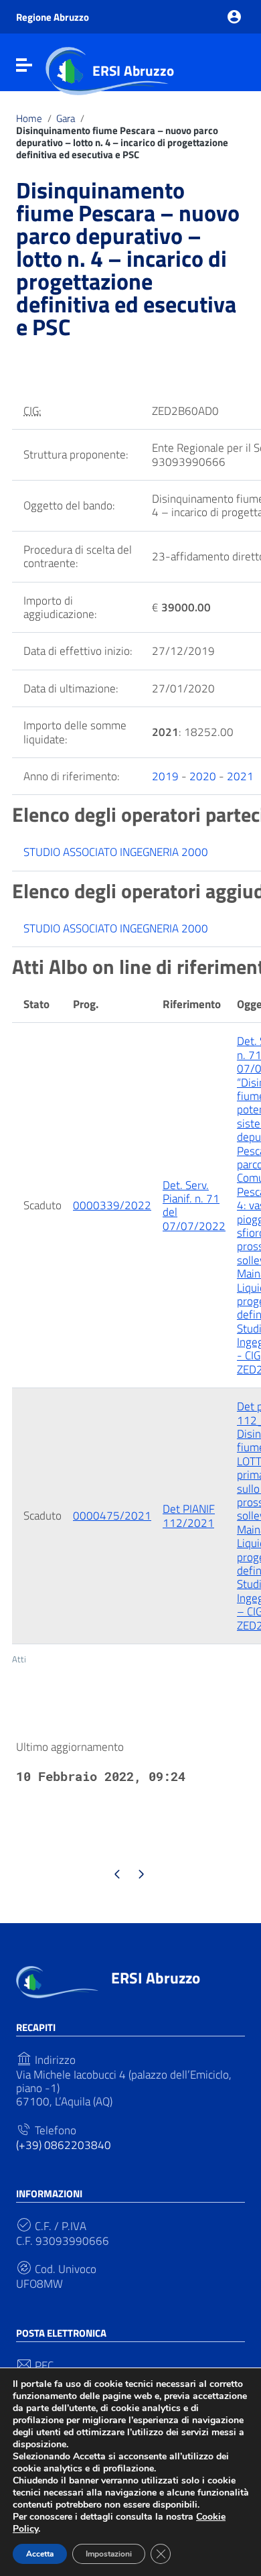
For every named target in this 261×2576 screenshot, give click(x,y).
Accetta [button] (40, 2554)
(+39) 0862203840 (64, 2145)
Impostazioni (109, 2554)
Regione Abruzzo (53, 17)
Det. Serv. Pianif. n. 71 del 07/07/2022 (194, 1206)
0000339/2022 (112, 1205)
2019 (165, 776)
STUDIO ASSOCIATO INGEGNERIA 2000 (116, 852)
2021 (240, 776)
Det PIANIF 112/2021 (189, 1516)
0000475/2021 (112, 1516)
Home (29, 119)
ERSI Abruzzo (133, 70)
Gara (66, 119)
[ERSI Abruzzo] (57, 1981)
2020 (203, 776)
